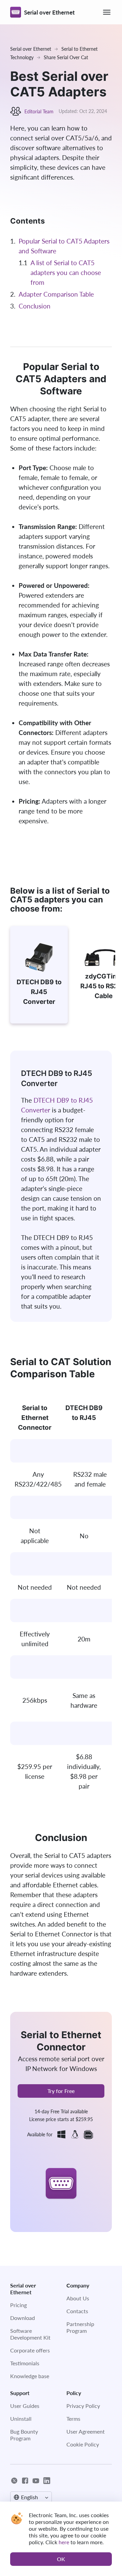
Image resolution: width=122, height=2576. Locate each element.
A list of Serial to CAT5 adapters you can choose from (66, 272)
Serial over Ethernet (31, 49)
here (64, 2542)
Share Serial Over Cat (66, 57)
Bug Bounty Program (24, 2435)
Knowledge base (30, 2376)
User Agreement (86, 2431)
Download (23, 2318)
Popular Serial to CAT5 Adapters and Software (64, 246)
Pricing (18, 2305)
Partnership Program (80, 2327)
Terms (73, 2419)
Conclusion (35, 306)
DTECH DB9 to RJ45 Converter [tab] (39, 992)
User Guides (25, 2406)
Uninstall (21, 2419)
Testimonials (25, 2363)
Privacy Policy (83, 2406)
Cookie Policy (83, 2444)
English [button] (29, 2497)
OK (61, 2559)
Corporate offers (30, 2350)
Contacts (77, 2311)
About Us (78, 2298)
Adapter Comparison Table (56, 294)
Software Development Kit (30, 2334)
